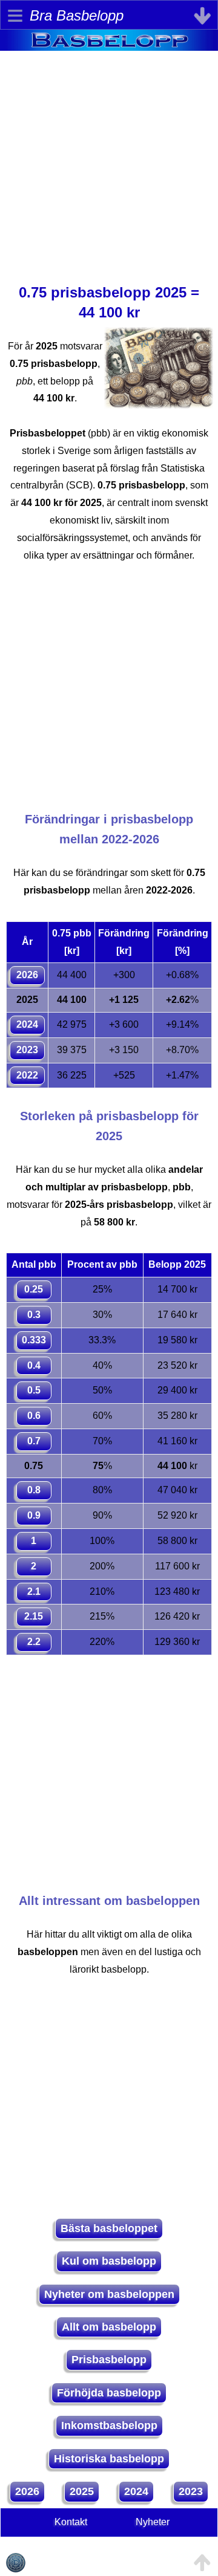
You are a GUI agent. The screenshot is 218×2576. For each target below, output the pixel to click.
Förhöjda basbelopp (109, 2393)
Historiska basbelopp (109, 2459)
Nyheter (153, 2522)
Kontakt (71, 2522)
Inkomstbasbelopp (109, 2425)
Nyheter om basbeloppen (109, 2294)
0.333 (34, 1340)
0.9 (34, 1515)
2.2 (34, 1642)
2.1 (34, 1591)
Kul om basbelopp (109, 2261)
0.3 (34, 1315)
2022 (27, 1075)
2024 (27, 1024)
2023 (27, 1050)
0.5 (34, 1390)
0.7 (34, 1441)
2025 (82, 2491)
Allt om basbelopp (109, 2327)
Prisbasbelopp (109, 2360)
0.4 (34, 1365)
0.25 (34, 1289)
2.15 (34, 1616)
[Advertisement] (109, 160)
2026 (27, 975)
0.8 (34, 1490)
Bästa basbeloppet (109, 2228)
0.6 (34, 1416)
